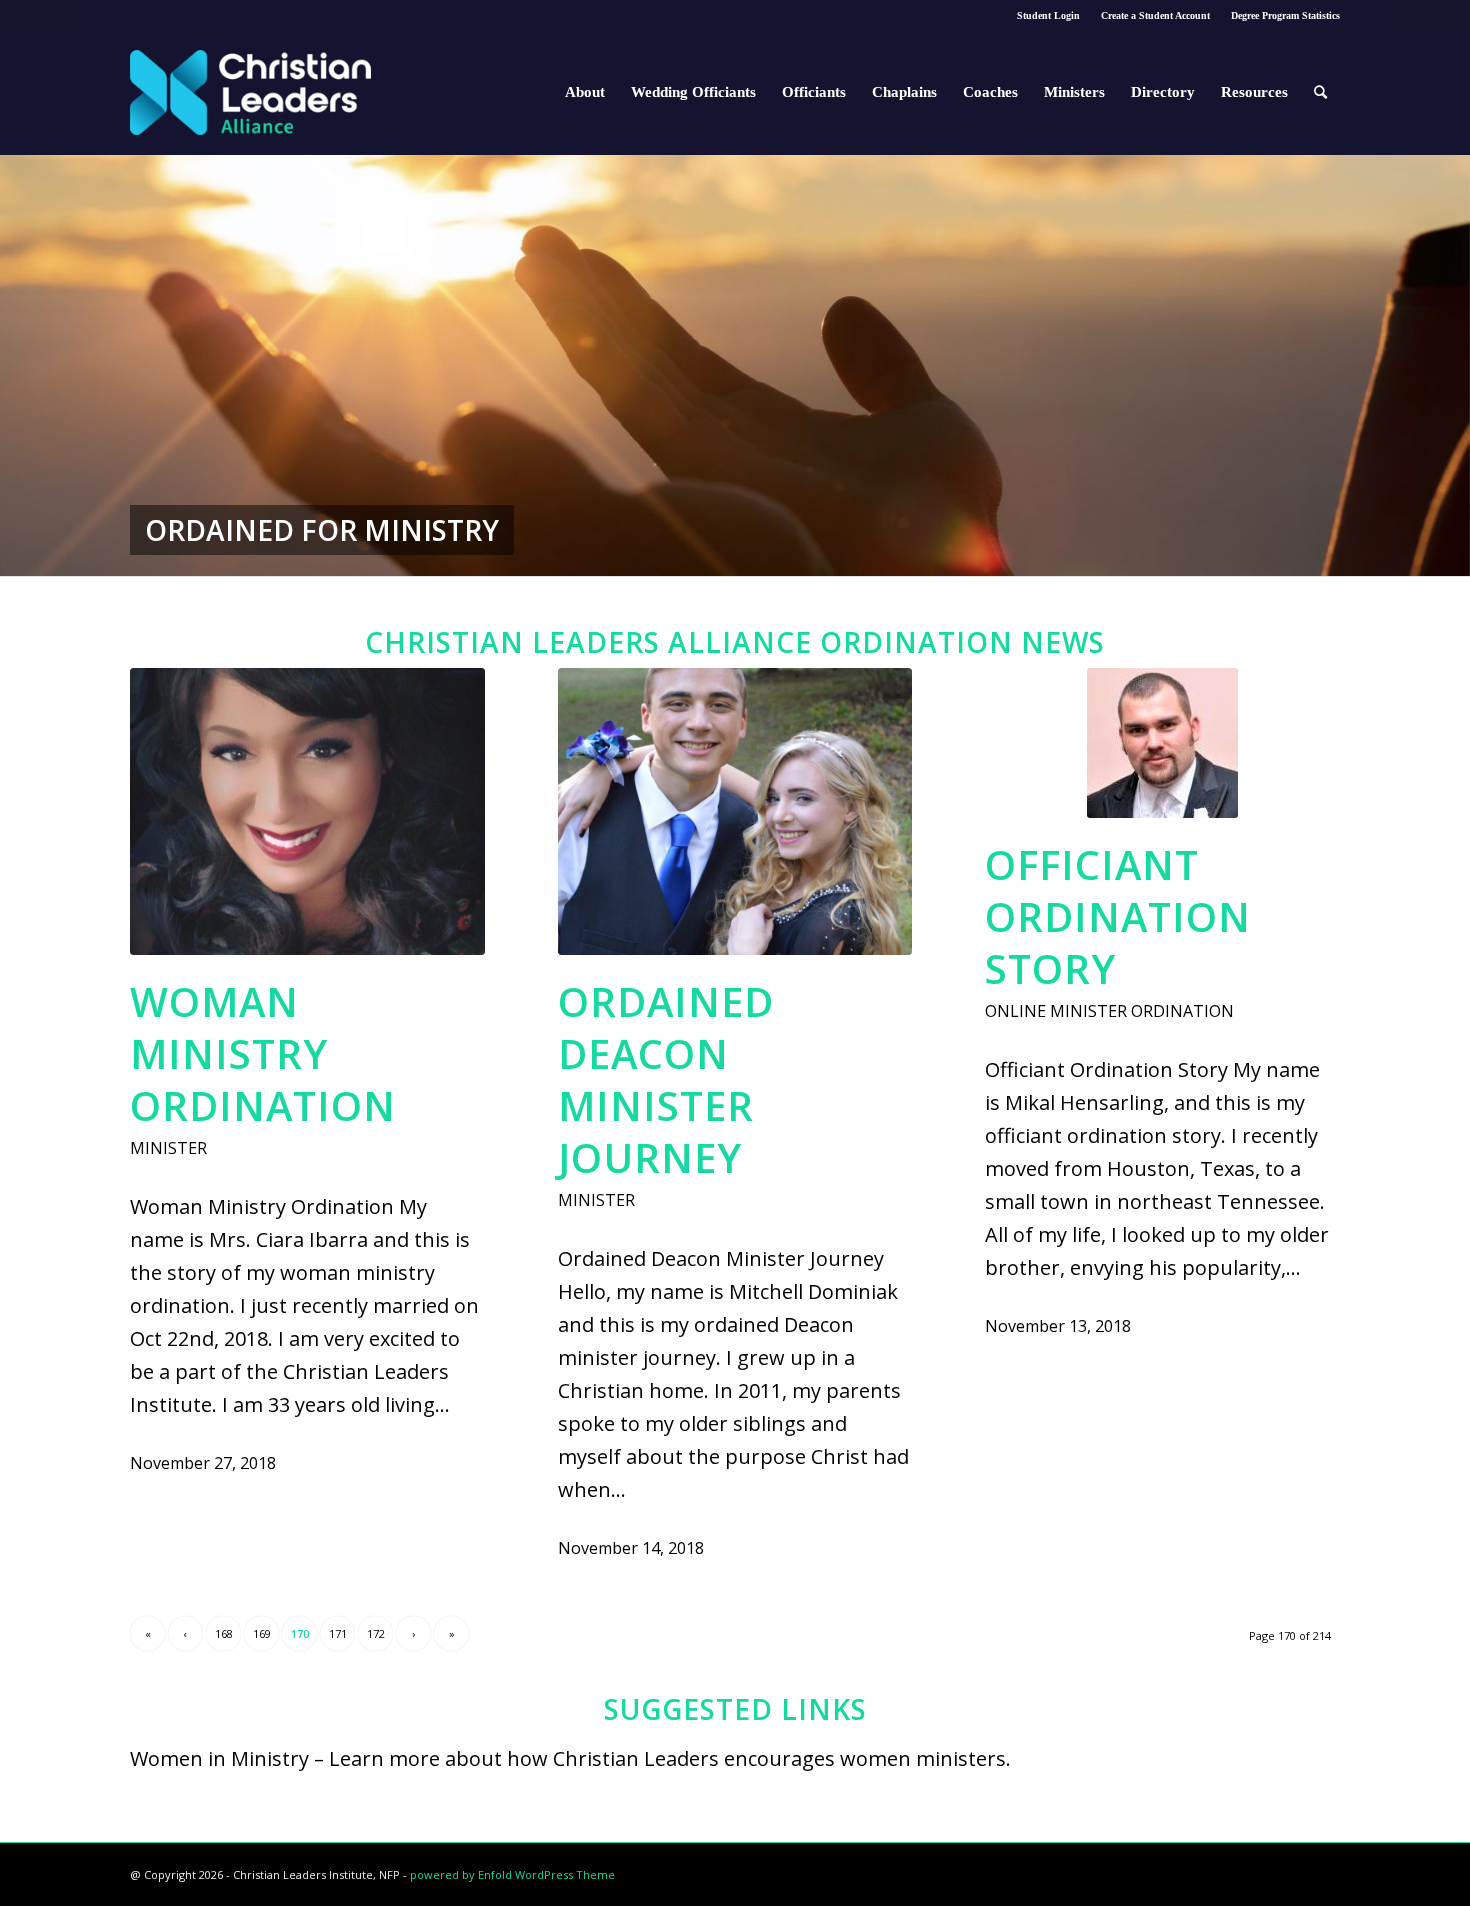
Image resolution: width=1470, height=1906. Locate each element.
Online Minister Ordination (1109, 1011)
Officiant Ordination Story (1118, 916)
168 (224, 1633)
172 (376, 1633)
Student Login (1048, 15)
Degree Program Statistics (1285, 15)
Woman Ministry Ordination (263, 1053)
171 (338, 1633)
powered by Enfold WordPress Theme (512, 1874)
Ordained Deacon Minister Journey (666, 1079)
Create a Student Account (1155, 15)
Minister (168, 1148)
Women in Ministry (219, 1758)
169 (262, 1633)
